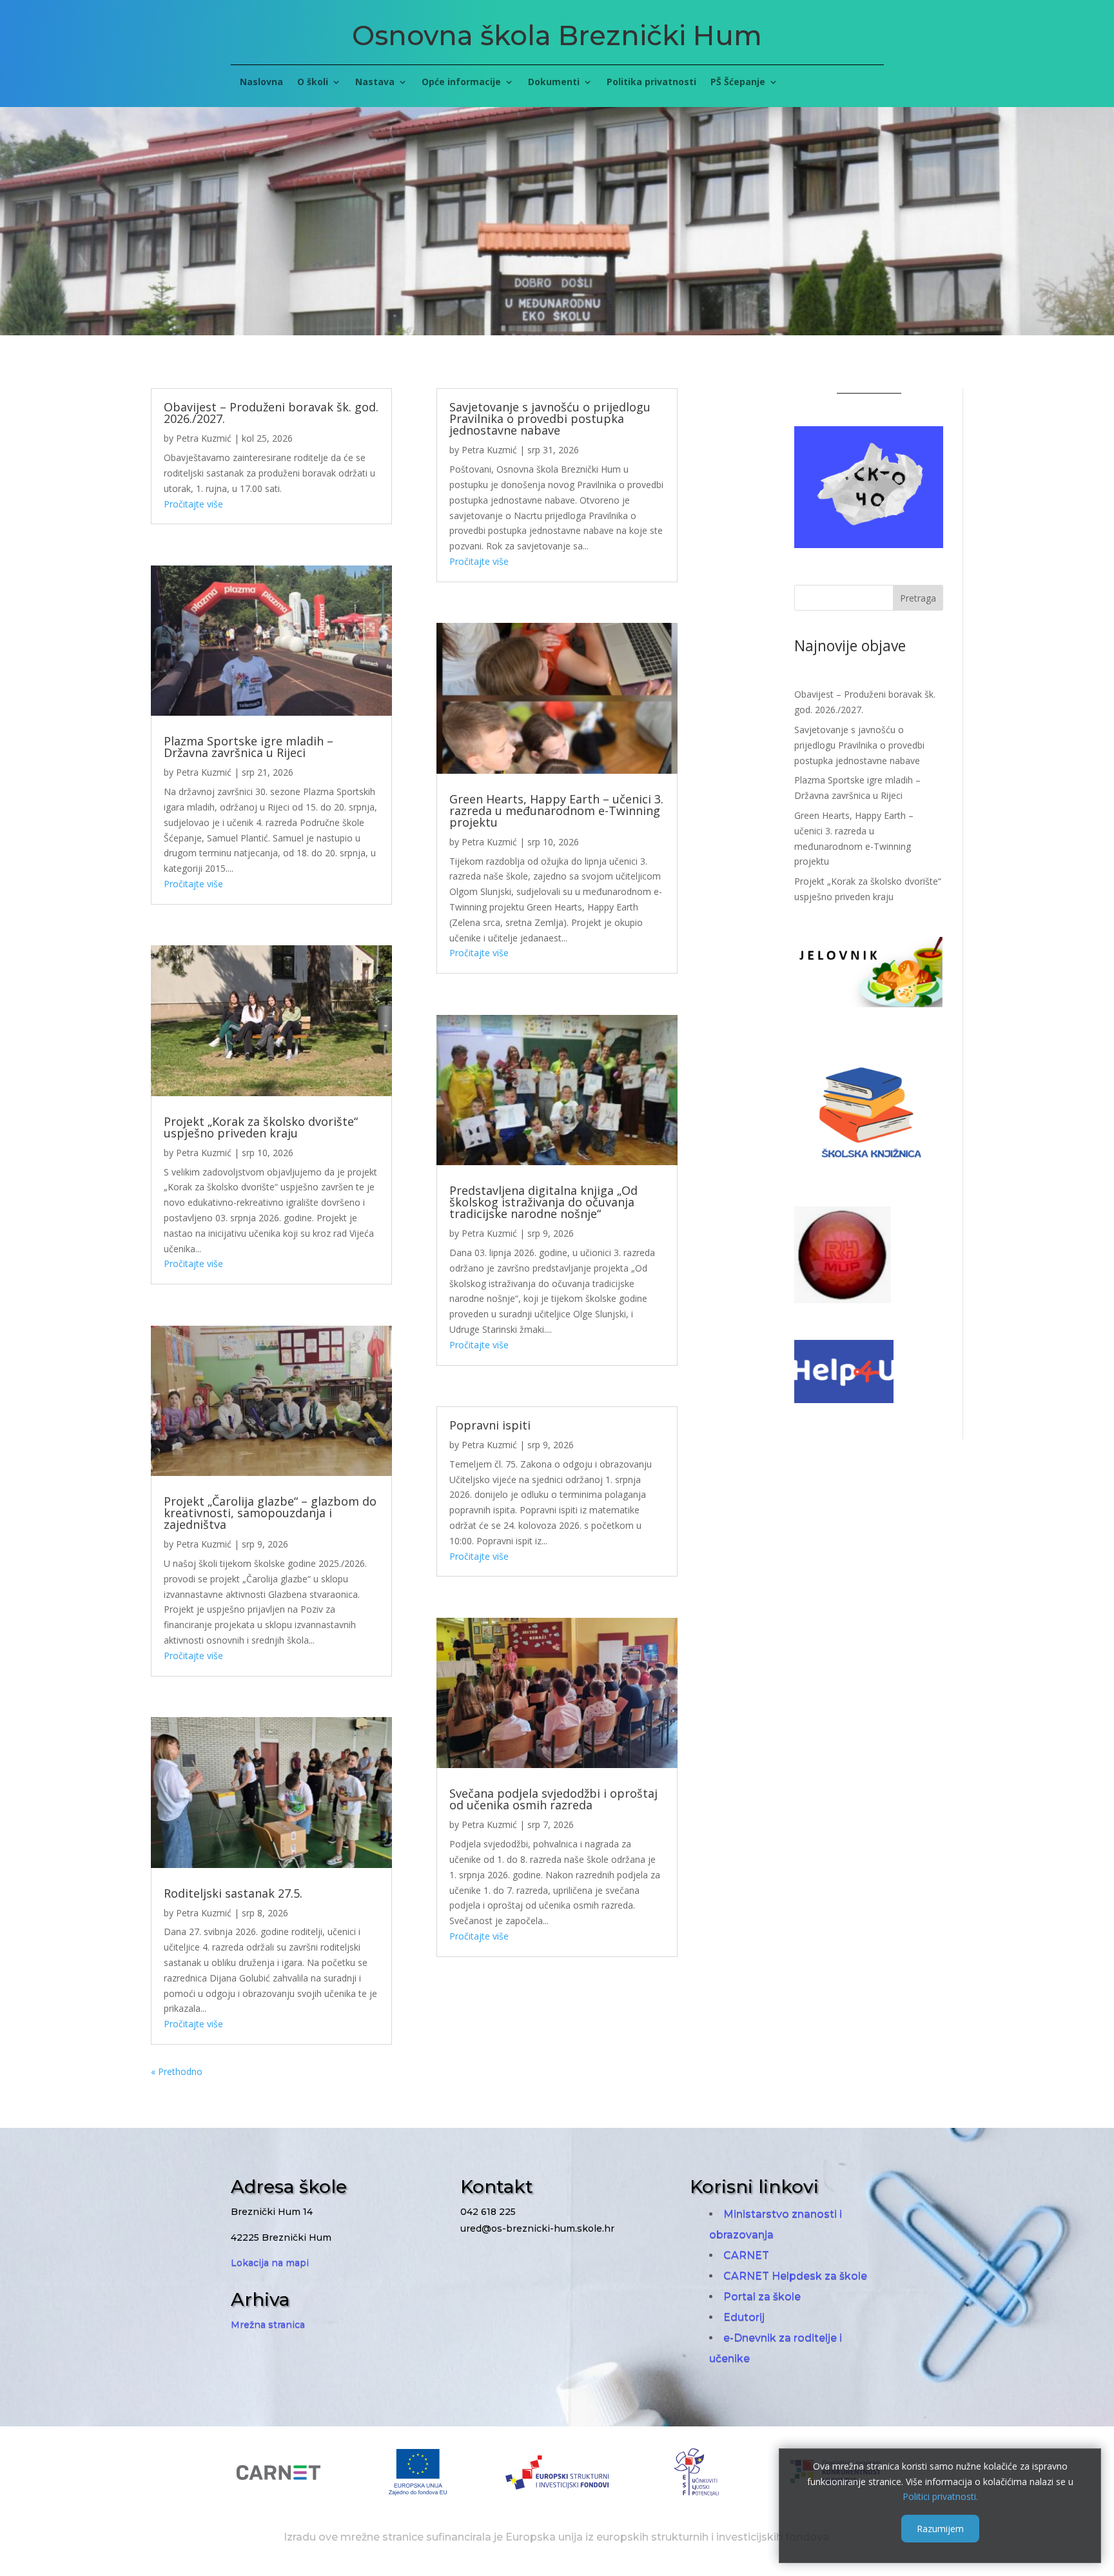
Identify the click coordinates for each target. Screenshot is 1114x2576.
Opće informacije (461, 83)
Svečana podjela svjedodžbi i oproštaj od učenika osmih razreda (553, 1799)
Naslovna (261, 83)
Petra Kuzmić (204, 438)
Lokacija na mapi (270, 2263)
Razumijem (940, 2529)
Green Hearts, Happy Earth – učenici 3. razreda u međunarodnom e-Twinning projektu (556, 811)
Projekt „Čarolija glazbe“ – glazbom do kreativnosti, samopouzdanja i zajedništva (270, 1513)
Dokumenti (554, 83)
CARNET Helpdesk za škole (795, 2276)
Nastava (375, 83)
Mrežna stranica (268, 2325)
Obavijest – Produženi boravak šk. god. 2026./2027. (271, 413)
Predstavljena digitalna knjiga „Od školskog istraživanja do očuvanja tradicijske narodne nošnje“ (543, 1202)
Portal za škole (762, 2296)
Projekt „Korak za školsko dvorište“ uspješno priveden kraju (261, 1127)
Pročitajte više (193, 504)
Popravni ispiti (490, 1425)
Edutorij (744, 2317)
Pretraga (918, 598)
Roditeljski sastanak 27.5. (233, 1893)
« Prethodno (177, 2071)
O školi (313, 83)
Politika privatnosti (651, 83)
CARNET (746, 2255)
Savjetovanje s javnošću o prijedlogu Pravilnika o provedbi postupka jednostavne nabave (550, 418)
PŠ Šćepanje (738, 83)
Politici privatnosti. (940, 2496)
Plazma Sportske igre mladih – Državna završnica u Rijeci (249, 747)
